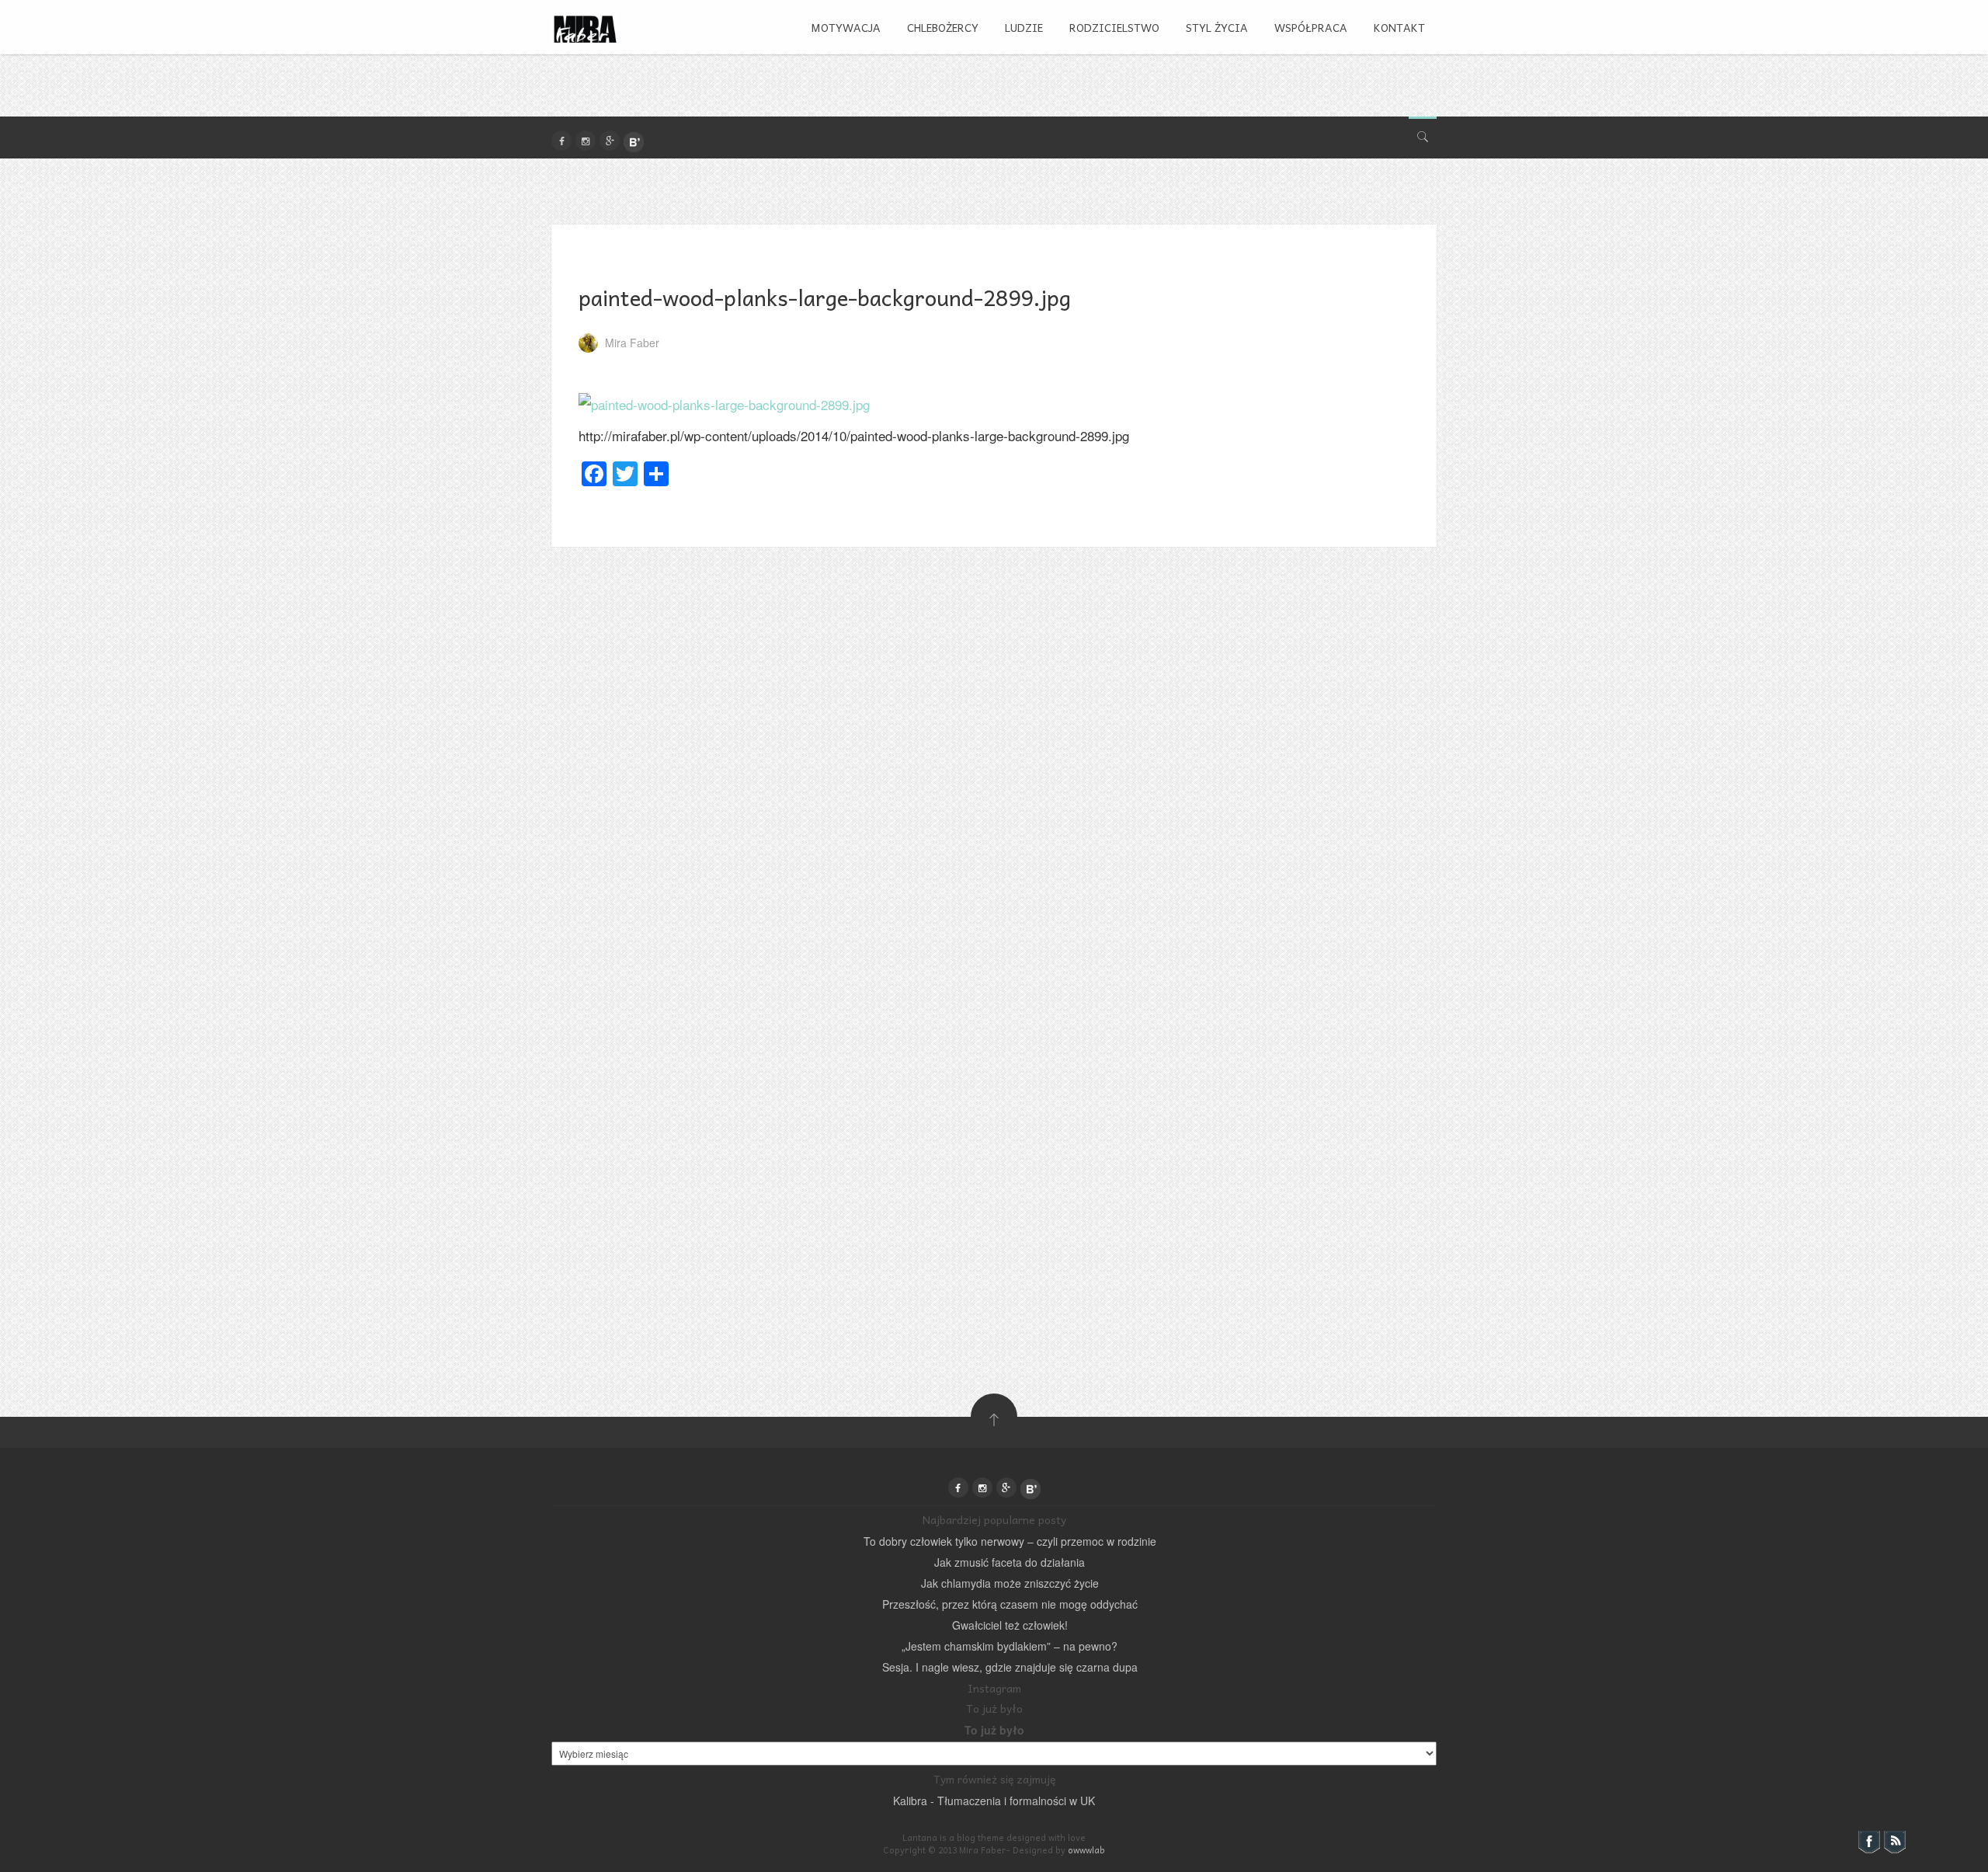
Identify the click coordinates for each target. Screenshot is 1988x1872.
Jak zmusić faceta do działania (1010, 1562)
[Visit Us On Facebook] (1869, 1840)
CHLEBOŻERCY (943, 27)
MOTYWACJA (846, 27)
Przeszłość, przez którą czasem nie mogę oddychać (1010, 1604)
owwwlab (1086, 1850)
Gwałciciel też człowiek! (1010, 1625)
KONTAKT (1399, 27)
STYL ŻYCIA (1217, 27)
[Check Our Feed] (1894, 1840)
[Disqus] (994, 741)
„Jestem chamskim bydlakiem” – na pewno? (1010, 1646)
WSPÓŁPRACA (1311, 27)
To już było (994, 1730)
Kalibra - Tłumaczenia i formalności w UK (994, 1801)
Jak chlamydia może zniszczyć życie (1010, 1583)
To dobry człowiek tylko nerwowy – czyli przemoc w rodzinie (1010, 1541)
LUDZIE (1024, 27)
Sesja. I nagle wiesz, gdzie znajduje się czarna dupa (1010, 1667)
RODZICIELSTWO (1114, 27)
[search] (1423, 133)
